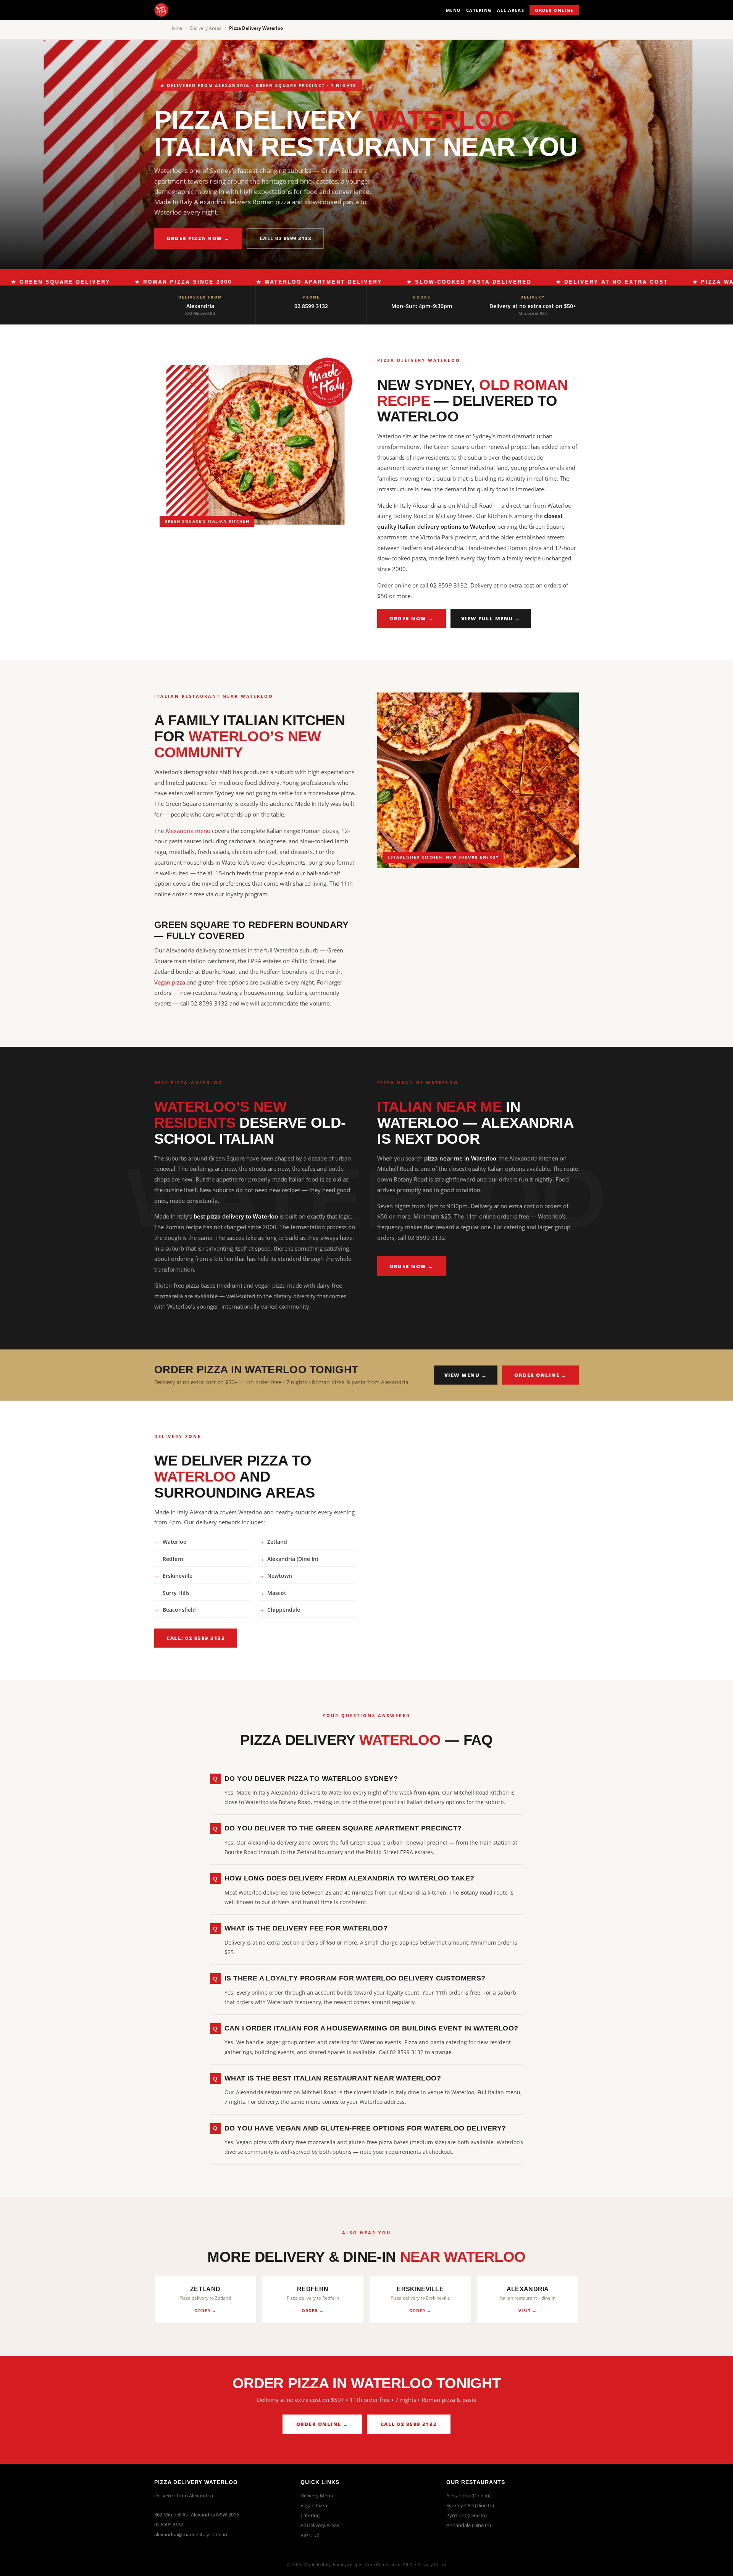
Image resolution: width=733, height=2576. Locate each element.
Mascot (277, 1593)
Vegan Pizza (314, 2505)
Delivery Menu (317, 2495)
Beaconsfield (179, 1610)
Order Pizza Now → (198, 238)
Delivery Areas (206, 28)
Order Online (554, 10)
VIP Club (310, 2535)
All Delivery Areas (320, 2525)
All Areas (511, 10)
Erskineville (178, 1576)
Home (176, 28)
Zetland (277, 1542)
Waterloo (175, 1542)
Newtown (280, 1576)
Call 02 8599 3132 (286, 238)
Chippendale (284, 1610)
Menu (453, 10)
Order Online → (540, 1375)
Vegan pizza (170, 982)
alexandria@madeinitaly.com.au (191, 2534)
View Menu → (466, 1375)
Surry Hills (176, 1593)
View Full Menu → (491, 618)
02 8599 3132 (311, 306)
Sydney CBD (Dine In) (470, 2505)
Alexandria (200, 306)
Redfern (173, 1559)
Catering (479, 10)
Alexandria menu (188, 831)
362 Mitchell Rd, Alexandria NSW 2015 (197, 2515)
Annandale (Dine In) (469, 2525)
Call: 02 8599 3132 (196, 1638)
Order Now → (412, 618)
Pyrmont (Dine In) (467, 2515)
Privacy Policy (432, 2564)
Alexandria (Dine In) (293, 1559)
